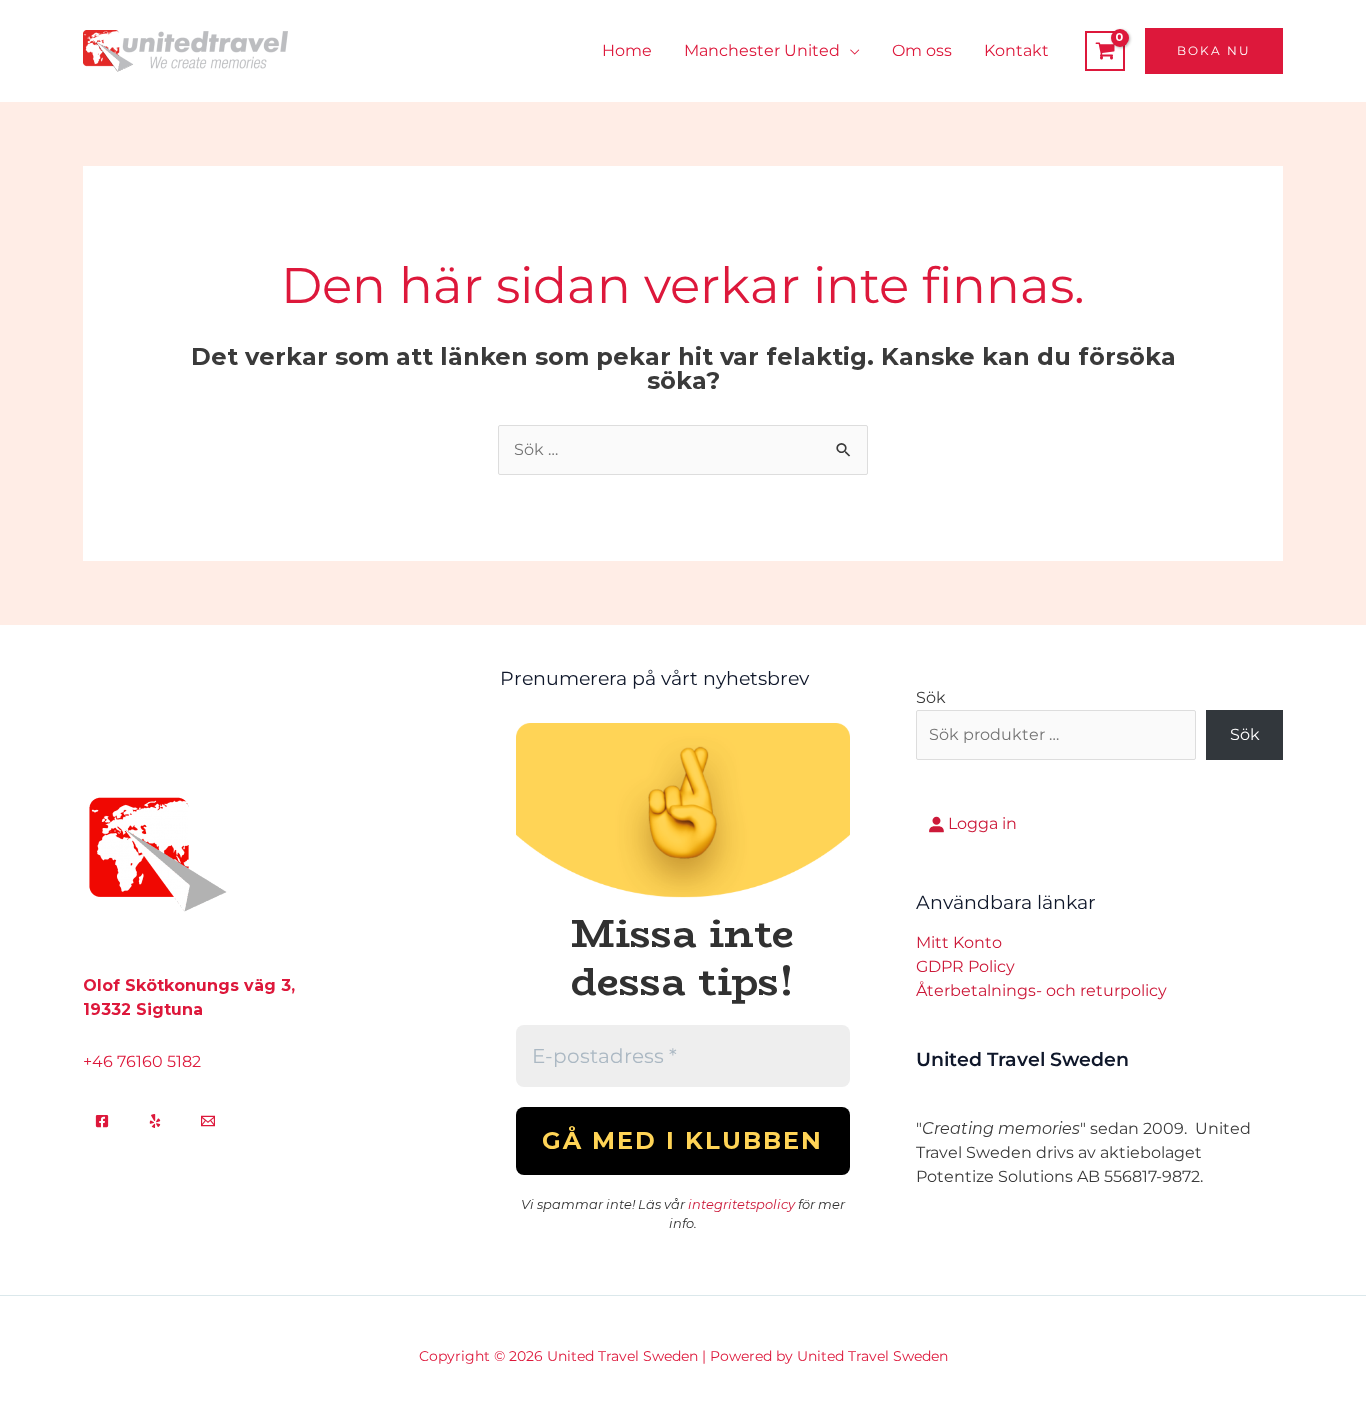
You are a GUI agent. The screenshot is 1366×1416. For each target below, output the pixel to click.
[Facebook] (102, 1121)
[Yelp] (155, 1121)
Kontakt (1016, 50)
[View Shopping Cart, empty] (1105, 51)
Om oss (922, 50)
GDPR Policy (965, 966)
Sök (931, 697)
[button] (1214, 51)
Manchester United (762, 50)
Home (627, 50)
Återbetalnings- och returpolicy (1041, 990)
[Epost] (208, 1121)
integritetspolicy (741, 1204)
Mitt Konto (959, 942)
